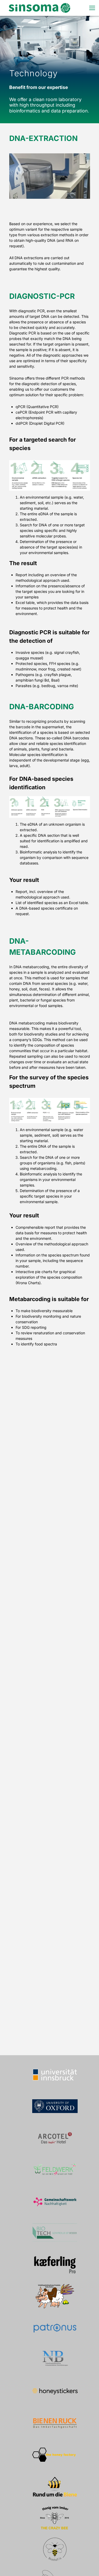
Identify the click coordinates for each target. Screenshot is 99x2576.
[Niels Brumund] (55, 2360)
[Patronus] (55, 2328)
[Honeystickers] (55, 2391)
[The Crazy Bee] (55, 2518)
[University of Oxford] (55, 2106)
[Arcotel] (55, 2138)
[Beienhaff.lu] (55, 2550)
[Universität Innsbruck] (55, 2074)
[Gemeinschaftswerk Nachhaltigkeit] (55, 2201)
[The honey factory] (55, 2455)
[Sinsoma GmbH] (39, 8)
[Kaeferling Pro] (55, 2265)
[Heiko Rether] (55, 2296)
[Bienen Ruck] (55, 2423)
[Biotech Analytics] (55, 2233)
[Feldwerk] (55, 2169)
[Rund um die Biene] (55, 2486)
